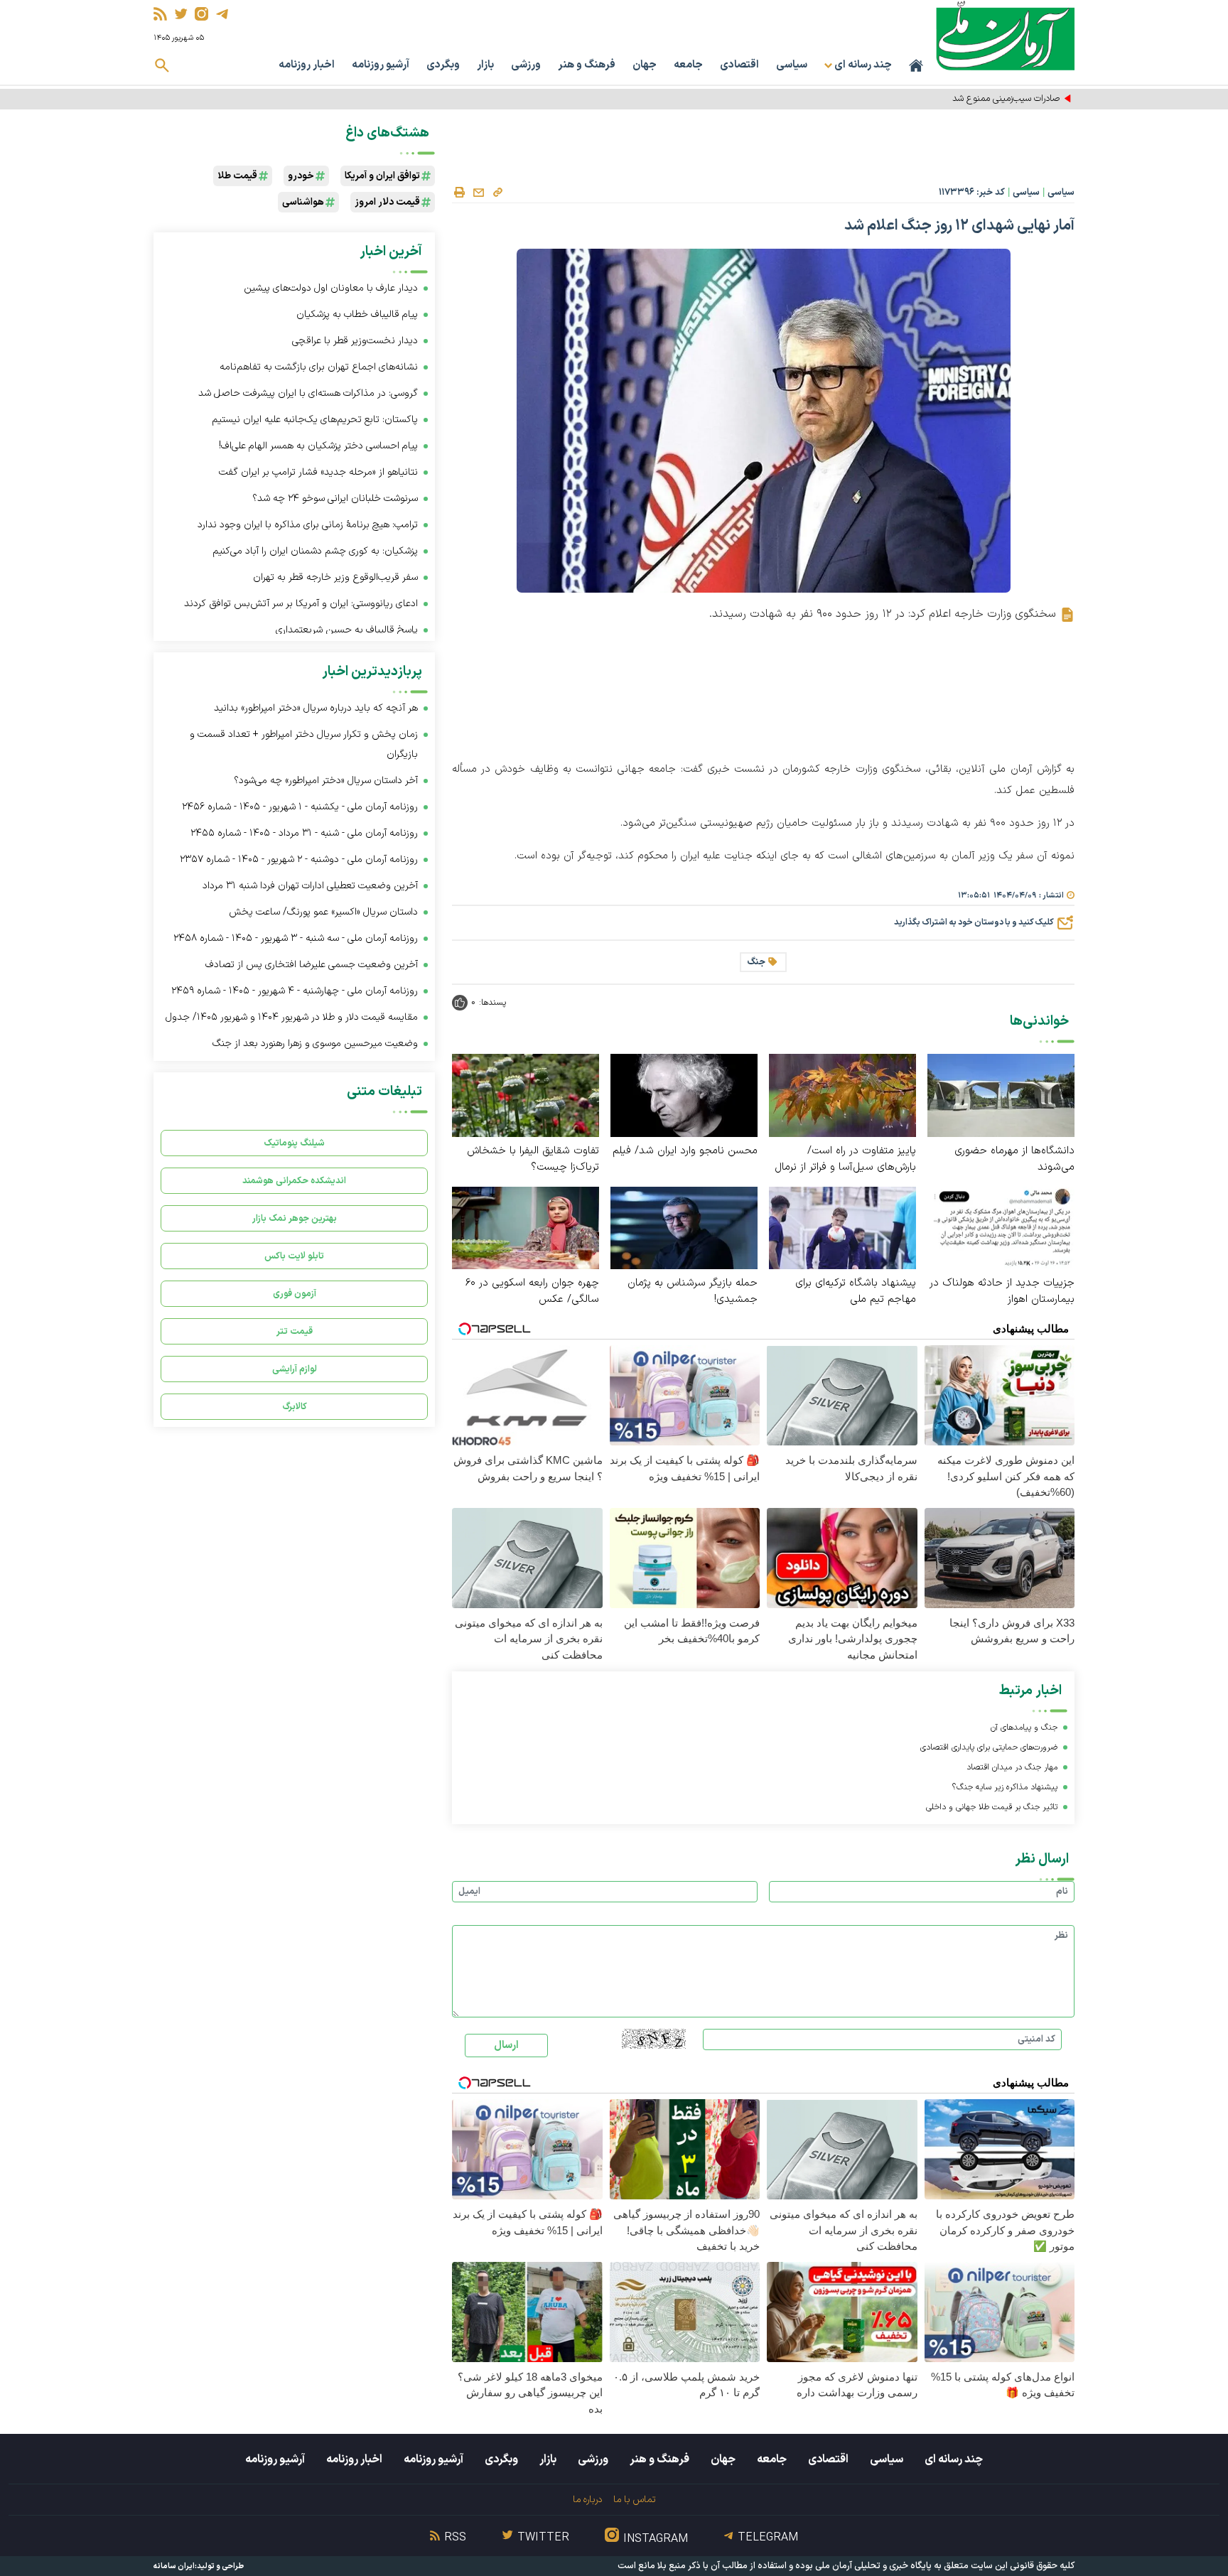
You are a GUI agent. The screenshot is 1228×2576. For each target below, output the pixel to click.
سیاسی (792, 65)
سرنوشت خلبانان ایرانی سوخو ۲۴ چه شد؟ (335, 499)
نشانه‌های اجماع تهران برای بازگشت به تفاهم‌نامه (319, 367)
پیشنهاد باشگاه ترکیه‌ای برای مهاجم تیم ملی (856, 1291)
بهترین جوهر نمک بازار (295, 1218)
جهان (645, 65)
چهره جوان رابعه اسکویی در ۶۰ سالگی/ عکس (532, 1291)
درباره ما (587, 2500)
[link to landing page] (1005, 35)
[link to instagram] (201, 14)
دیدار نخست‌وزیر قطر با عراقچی (355, 341)
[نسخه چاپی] (459, 193)
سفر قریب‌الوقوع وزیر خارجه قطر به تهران (335, 577)
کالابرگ (295, 1407)
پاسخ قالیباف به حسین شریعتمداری (347, 630)
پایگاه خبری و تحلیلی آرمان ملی (873, 2566)
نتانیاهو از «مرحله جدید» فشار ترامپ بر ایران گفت (318, 472)
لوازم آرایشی (295, 1369)
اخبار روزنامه (307, 65)
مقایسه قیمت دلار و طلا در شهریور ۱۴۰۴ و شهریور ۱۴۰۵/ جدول (292, 1017)
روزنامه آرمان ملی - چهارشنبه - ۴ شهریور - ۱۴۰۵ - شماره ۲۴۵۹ (295, 991)
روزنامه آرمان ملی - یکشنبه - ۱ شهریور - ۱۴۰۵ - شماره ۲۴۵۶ (300, 807)
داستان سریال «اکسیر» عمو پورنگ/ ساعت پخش (323, 912)
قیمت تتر (295, 1331)
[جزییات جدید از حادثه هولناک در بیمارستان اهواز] (1001, 1227)
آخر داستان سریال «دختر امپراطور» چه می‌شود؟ (326, 781)
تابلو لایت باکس (294, 1256)
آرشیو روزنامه (381, 65)
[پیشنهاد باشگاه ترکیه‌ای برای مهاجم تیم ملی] (842, 1227)
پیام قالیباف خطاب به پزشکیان (357, 314)
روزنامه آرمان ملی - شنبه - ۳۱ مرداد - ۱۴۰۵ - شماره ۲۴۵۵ (304, 833)
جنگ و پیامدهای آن (1024, 1728)
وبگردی (443, 65)
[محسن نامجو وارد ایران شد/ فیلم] (684, 1095)
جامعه (688, 65)
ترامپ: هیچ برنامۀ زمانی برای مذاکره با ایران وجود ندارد (308, 525)
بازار (485, 65)
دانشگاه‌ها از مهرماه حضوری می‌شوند (1014, 1159)
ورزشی (526, 65)
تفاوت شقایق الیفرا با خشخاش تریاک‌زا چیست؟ (533, 1159)
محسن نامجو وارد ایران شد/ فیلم (685, 1151)
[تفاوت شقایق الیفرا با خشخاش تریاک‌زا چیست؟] (526, 1095)
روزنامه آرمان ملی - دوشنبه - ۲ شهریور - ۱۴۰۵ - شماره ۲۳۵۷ (299, 859)
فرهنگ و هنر (587, 65)
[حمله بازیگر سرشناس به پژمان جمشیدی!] (684, 1227)
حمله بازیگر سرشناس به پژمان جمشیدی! (693, 1291)
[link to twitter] (181, 14)
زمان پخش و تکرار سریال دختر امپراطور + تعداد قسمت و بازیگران (304, 744)
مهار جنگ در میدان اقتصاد (1012, 1767)
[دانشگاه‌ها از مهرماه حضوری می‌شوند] (1001, 1095)
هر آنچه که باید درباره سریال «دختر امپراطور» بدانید (316, 708)
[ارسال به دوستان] (478, 193)
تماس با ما (634, 2500)
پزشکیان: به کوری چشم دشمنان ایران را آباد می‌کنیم (315, 551)
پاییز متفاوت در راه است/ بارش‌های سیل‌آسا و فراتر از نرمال (845, 1159)
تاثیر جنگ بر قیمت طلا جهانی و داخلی (992, 1807)
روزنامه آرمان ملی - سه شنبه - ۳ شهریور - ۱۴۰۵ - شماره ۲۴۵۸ (296, 938)
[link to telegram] (222, 14)
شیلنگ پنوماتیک (294, 1143)
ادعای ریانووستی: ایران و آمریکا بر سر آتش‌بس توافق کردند (301, 604)
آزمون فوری (295, 1294)
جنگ (756, 962)
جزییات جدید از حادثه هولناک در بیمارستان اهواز (1002, 1291)
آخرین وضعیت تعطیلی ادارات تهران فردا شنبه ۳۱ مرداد (310, 886)
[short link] (497, 192)
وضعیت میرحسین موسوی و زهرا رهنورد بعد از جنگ (315, 1044)
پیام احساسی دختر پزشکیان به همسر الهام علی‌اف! (318, 446)
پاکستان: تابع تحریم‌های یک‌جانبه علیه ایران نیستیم (315, 420)
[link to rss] (160, 14)
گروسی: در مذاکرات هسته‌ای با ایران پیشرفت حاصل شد (308, 393)
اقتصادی (739, 65)
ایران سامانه (174, 2566)
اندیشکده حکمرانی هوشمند (294, 1181)
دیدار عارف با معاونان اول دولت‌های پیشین (331, 288)
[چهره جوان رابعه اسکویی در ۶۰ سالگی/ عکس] (526, 1227)
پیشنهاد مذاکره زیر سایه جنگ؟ (1005, 1787)
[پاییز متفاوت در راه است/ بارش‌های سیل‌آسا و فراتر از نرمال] (842, 1095)
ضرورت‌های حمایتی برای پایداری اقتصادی (989, 1747)
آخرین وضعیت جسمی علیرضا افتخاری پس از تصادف (312, 965)
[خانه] (916, 65)
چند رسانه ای (954, 2459)
